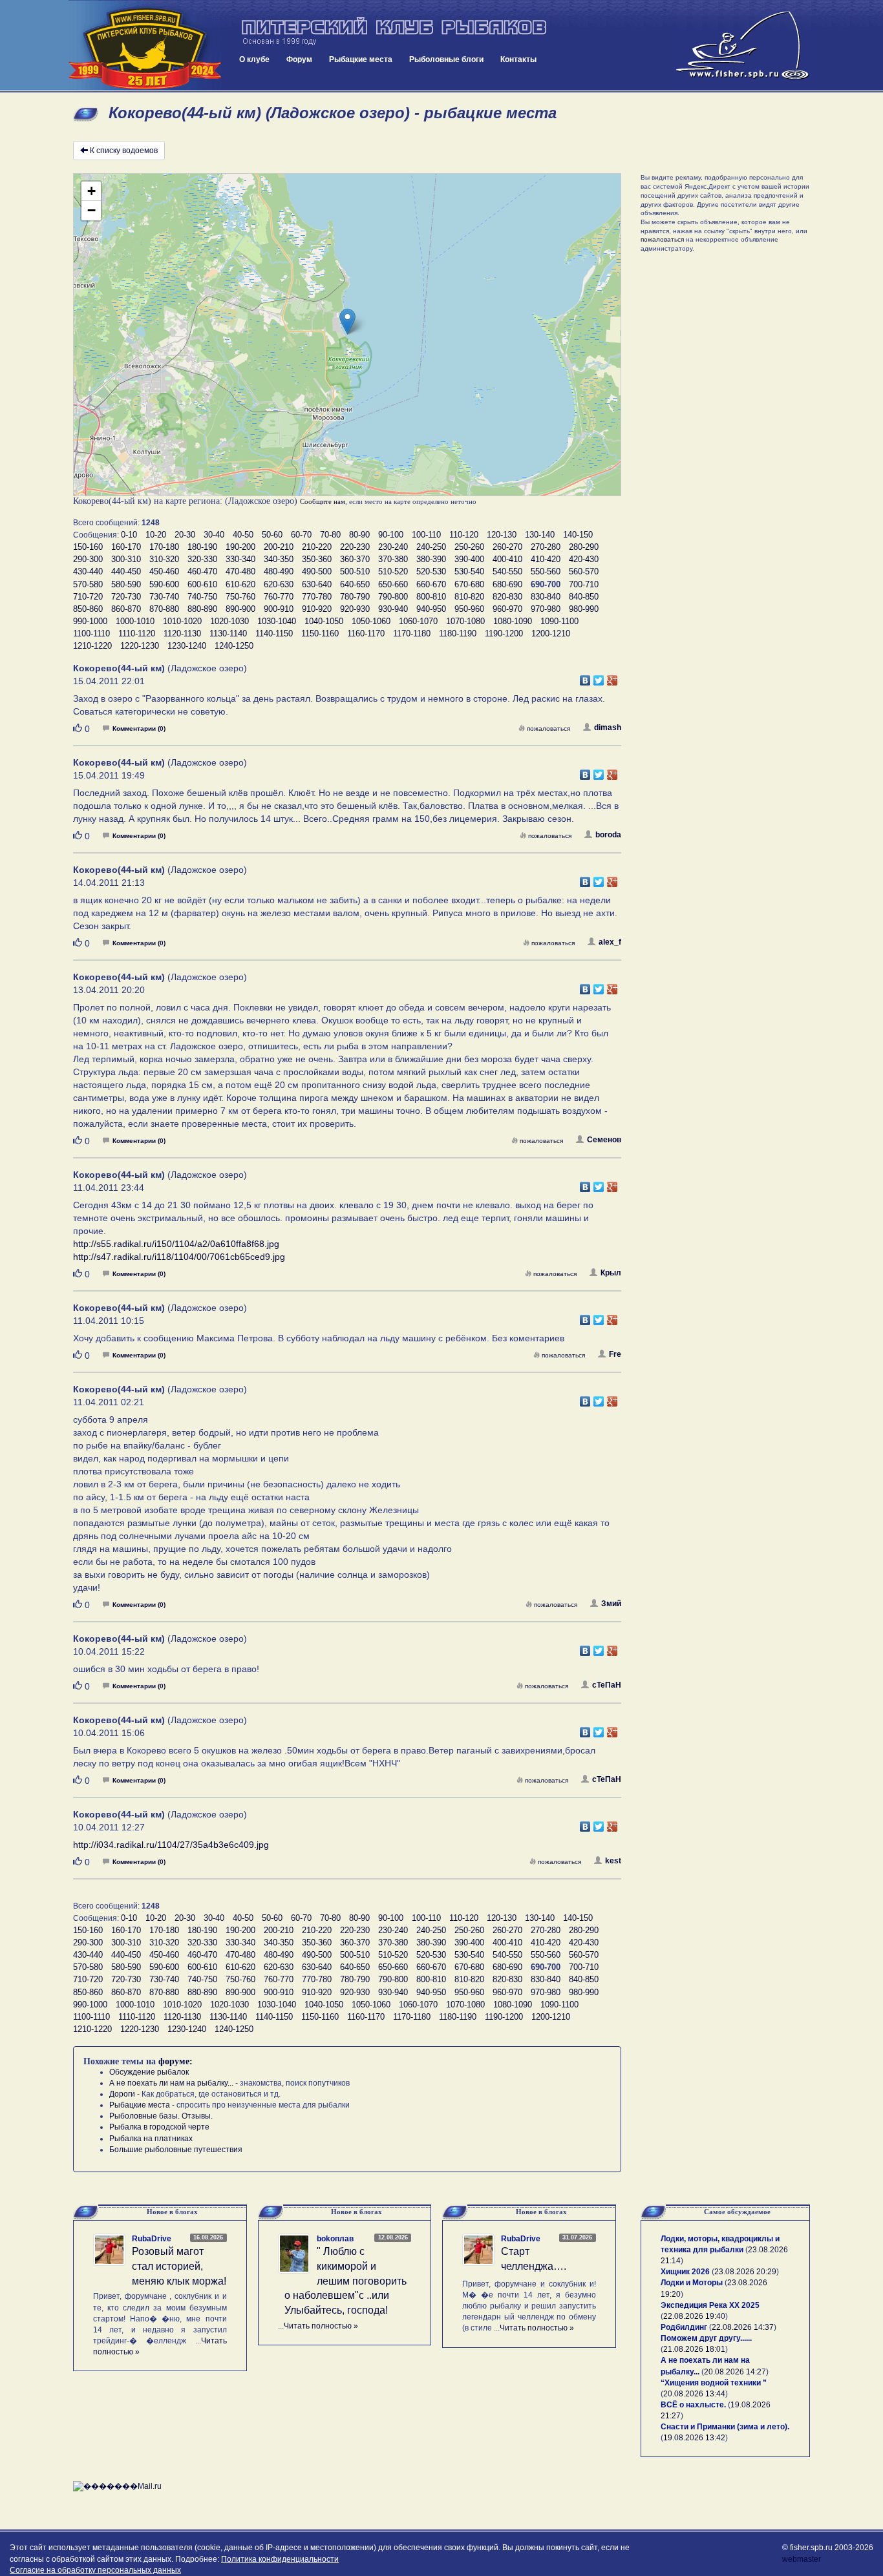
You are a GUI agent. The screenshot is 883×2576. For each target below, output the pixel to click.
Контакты (518, 59)
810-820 (469, 597)
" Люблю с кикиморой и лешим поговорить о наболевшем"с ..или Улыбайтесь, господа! (346, 2281)
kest (613, 1861)
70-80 (330, 535)
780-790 (355, 597)
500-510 (355, 571)
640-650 (355, 584)
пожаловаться (548, 728)
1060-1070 (418, 621)
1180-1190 (458, 634)
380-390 (431, 559)
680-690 (507, 584)
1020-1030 (229, 621)
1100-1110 (91, 634)
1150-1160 (320, 634)
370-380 (393, 559)
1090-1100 (559, 621)
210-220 (317, 547)
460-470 (202, 571)
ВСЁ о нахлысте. (693, 2405)
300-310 (126, 559)
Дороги (122, 2094)
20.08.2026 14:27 (735, 2372)
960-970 (507, 609)
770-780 (317, 597)
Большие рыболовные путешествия (176, 2150)
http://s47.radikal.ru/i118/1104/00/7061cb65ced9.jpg (179, 1257)
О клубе (254, 59)
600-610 (202, 584)
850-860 (88, 609)
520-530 (431, 571)
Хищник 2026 (685, 2272)
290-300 (88, 559)
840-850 (584, 597)
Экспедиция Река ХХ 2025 (710, 2305)
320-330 (202, 559)
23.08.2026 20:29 (745, 2272)
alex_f (610, 942)
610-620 (240, 584)
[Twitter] (599, 677)
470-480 (240, 571)
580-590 (126, 584)
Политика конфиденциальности (280, 2559)
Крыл (611, 1273)
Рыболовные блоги (446, 59)
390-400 (469, 559)
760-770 (279, 597)
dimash (608, 728)
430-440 (88, 571)
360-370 (355, 559)
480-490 (279, 571)
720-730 (126, 597)
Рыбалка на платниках (151, 2139)
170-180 (164, 547)
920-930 (355, 609)
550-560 (546, 571)
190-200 (240, 547)
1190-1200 (504, 634)
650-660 (393, 584)
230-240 (393, 547)
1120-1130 (182, 634)
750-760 (240, 597)
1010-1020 (182, 621)
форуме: (176, 2061)
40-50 (243, 535)
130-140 (540, 535)
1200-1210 (551, 634)
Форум (299, 59)
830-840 (546, 597)
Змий (611, 1604)
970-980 (546, 609)
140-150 (578, 535)
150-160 (88, 547)
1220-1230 (140, 646)
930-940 (393, 609)
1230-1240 (187, 646)
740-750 (202, 597)
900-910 (279, 609)
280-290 (584, 547)
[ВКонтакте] (585, 677)
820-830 (507, 597)
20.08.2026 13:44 (694, 2394)
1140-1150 (274, 634)
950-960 (469, 609)
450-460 (164, 571)
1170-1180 (412, 634)
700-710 (584, 584)
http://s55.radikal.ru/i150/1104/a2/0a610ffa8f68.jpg (176, 1244)
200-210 (279, 547)
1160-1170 (366, 634)
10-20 (156, 535)
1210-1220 (92, 646)
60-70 (301, 535)
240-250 (431, 547)
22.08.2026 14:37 (743, 2327)
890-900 (240, 609)
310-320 (164, 559)
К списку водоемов (124, 151)
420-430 (584, 559)
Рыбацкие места (361, 59)
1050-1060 (371, 621)
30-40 (214, 535)
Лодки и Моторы (692, 2283)
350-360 (317, 559)
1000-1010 (135, 621)
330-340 (240, 559)
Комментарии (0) (139, 728)
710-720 (88, 597)
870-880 (164, 609)
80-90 (359, 535)
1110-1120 (137, 634)
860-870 (126, 609)
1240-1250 (234, 646)
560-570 (584, 571)
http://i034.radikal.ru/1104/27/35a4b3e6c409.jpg (171, 1845)
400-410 (507, 559)
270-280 (546, 547)
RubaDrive (152, 2239)
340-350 (279, 559)
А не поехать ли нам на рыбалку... (171, 2083)
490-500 (317, 571)
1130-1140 (228, 634)
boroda (608, 835)
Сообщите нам (323, 501)
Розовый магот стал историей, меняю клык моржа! (179, 2266)
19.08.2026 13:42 (694, 2438)
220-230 (355, 547)
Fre (615, 1354)
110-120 (464, 535)
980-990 (584, 609)
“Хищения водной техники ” (714, 2383)
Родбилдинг (684, 2327)
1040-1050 (324, 621)
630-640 (317, 584)
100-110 (426, 535)
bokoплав (335, 2239)
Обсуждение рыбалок (149, 2072)
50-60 (272, 535)
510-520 (393, 571)
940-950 (431, 609)
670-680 (469, 584)
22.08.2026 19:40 (694, 2316)
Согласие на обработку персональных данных (95, 2570)
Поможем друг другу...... (706, 2338)
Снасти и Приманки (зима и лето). (725, 2427)
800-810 (431, 597)
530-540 (469, 571)
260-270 (507, 547)
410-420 (546, 559)
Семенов (604, 1140)
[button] (347, 321)
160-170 (126, 547)
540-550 (507, 571)
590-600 (164, 584)
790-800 (393, 597)
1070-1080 (465, 621)
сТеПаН (607, 1685)
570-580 (88, 584)
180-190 (202, 547)
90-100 (391, 535)
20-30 (185, 535)
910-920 (317, 609)
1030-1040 (277, 621)
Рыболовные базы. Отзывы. (161, 2116)
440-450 (126, 571)
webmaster (802, 2559)
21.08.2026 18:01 (694, 2349)
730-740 (164, 597)
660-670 (431, 584)
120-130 (502, 535)
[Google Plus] (612, 677)
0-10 (129, 535)
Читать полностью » (321, 2326)
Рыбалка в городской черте (159, 2127)
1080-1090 (513, 621)
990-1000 (90, 621)
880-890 (202, 609)
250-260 (469, 547)
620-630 (279, 584)
